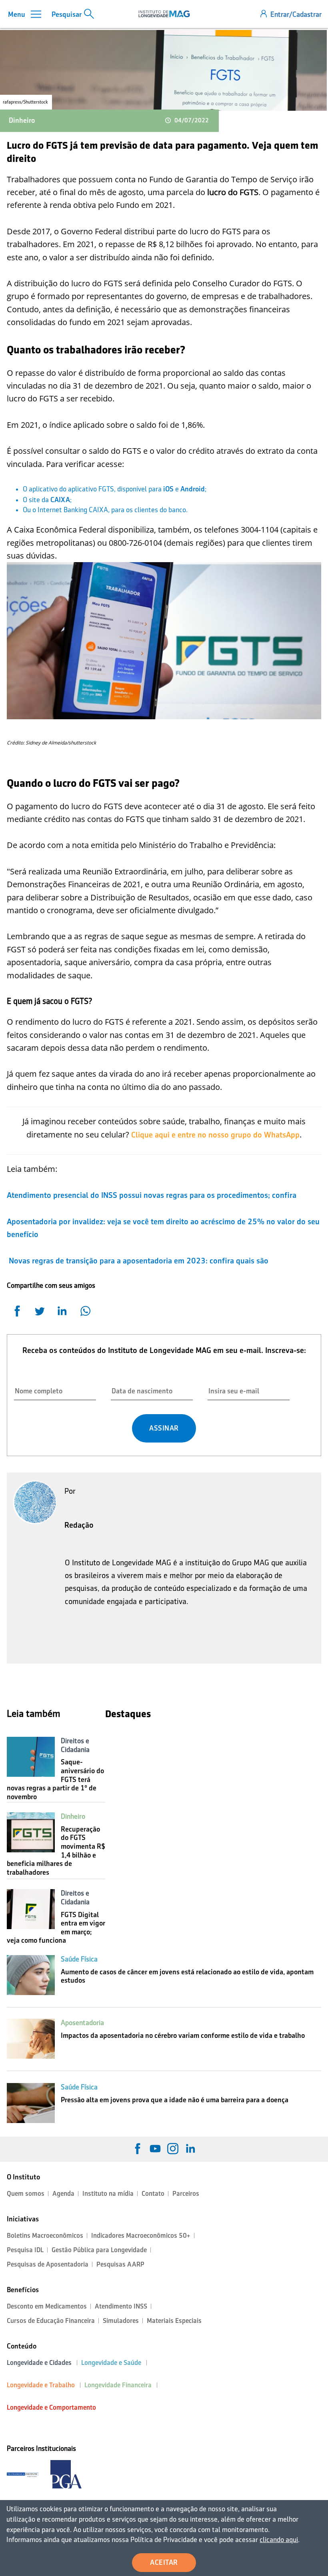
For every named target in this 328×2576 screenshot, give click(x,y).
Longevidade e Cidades (39, 2363)
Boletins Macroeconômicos (45, 2236)
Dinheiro (22, 120)
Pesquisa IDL (25, 2250)
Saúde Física (79, 1959)
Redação (79, 1525)
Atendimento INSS (121, 2306)
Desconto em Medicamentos (47, 2306)
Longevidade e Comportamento (51, 2407)
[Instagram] (173, 2149)
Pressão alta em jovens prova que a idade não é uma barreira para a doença (175, 2100)
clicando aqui (279, 2540)
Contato (153, 2194)
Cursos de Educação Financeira (51, 2321)
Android (193, 489)
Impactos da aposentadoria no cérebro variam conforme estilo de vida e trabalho (183, 2035)
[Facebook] (138, 2149)
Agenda (63, 2194)
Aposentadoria (82, 2023)
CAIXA (60, 500)
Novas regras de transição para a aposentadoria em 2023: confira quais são (138, 1261)
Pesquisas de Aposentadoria (48, 2264)
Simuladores (121, 2321)
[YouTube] (155, 2149)
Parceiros (186, 2194)
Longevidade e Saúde (111, 2363)
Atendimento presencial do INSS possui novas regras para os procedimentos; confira (152, 1195)
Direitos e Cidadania (75, 1745)
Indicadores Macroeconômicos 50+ (141, 2236)
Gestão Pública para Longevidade (99, 2250)
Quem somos (26, 2194)
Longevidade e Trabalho (41, 2385)
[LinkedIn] (190, 2149)
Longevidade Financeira (118, 2385)
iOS (168, 489)
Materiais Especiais (174, 2321)
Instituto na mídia (108, 2194)
